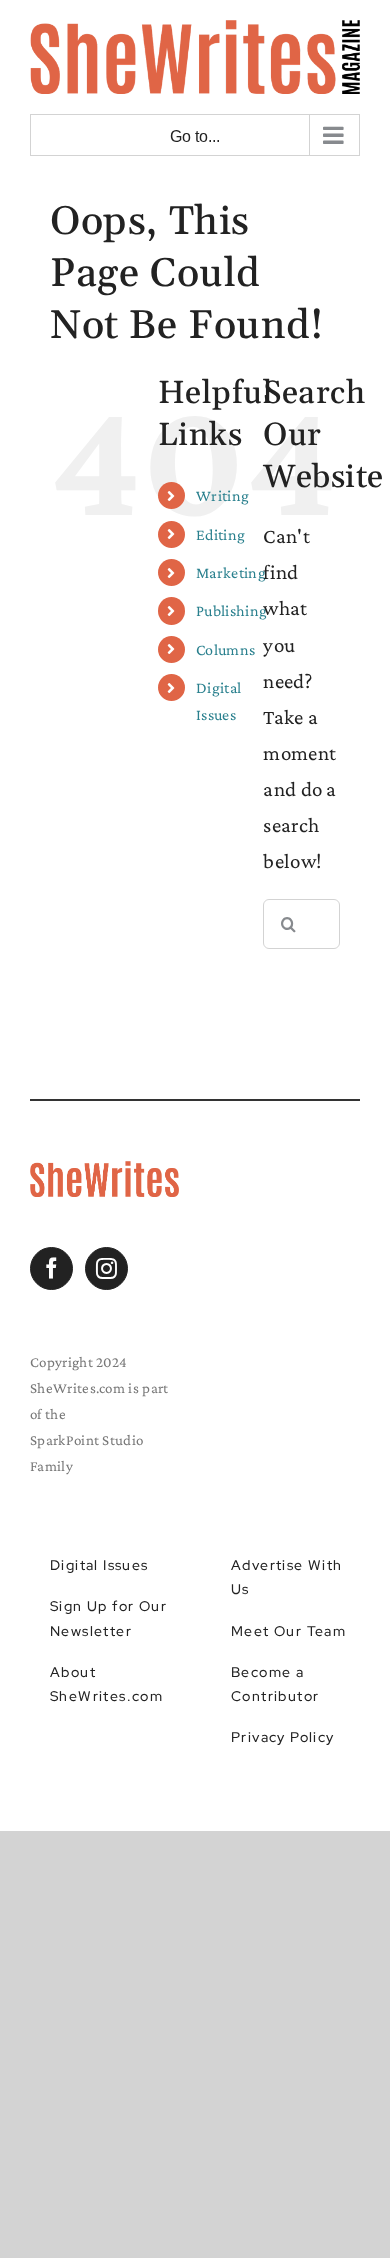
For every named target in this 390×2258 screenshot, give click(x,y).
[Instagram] (106, 1268)
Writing (222, 495)
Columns (225, 649)
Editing (220, 534)
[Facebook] (51, 1268)
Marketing (231, 572)
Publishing (231, 610)
